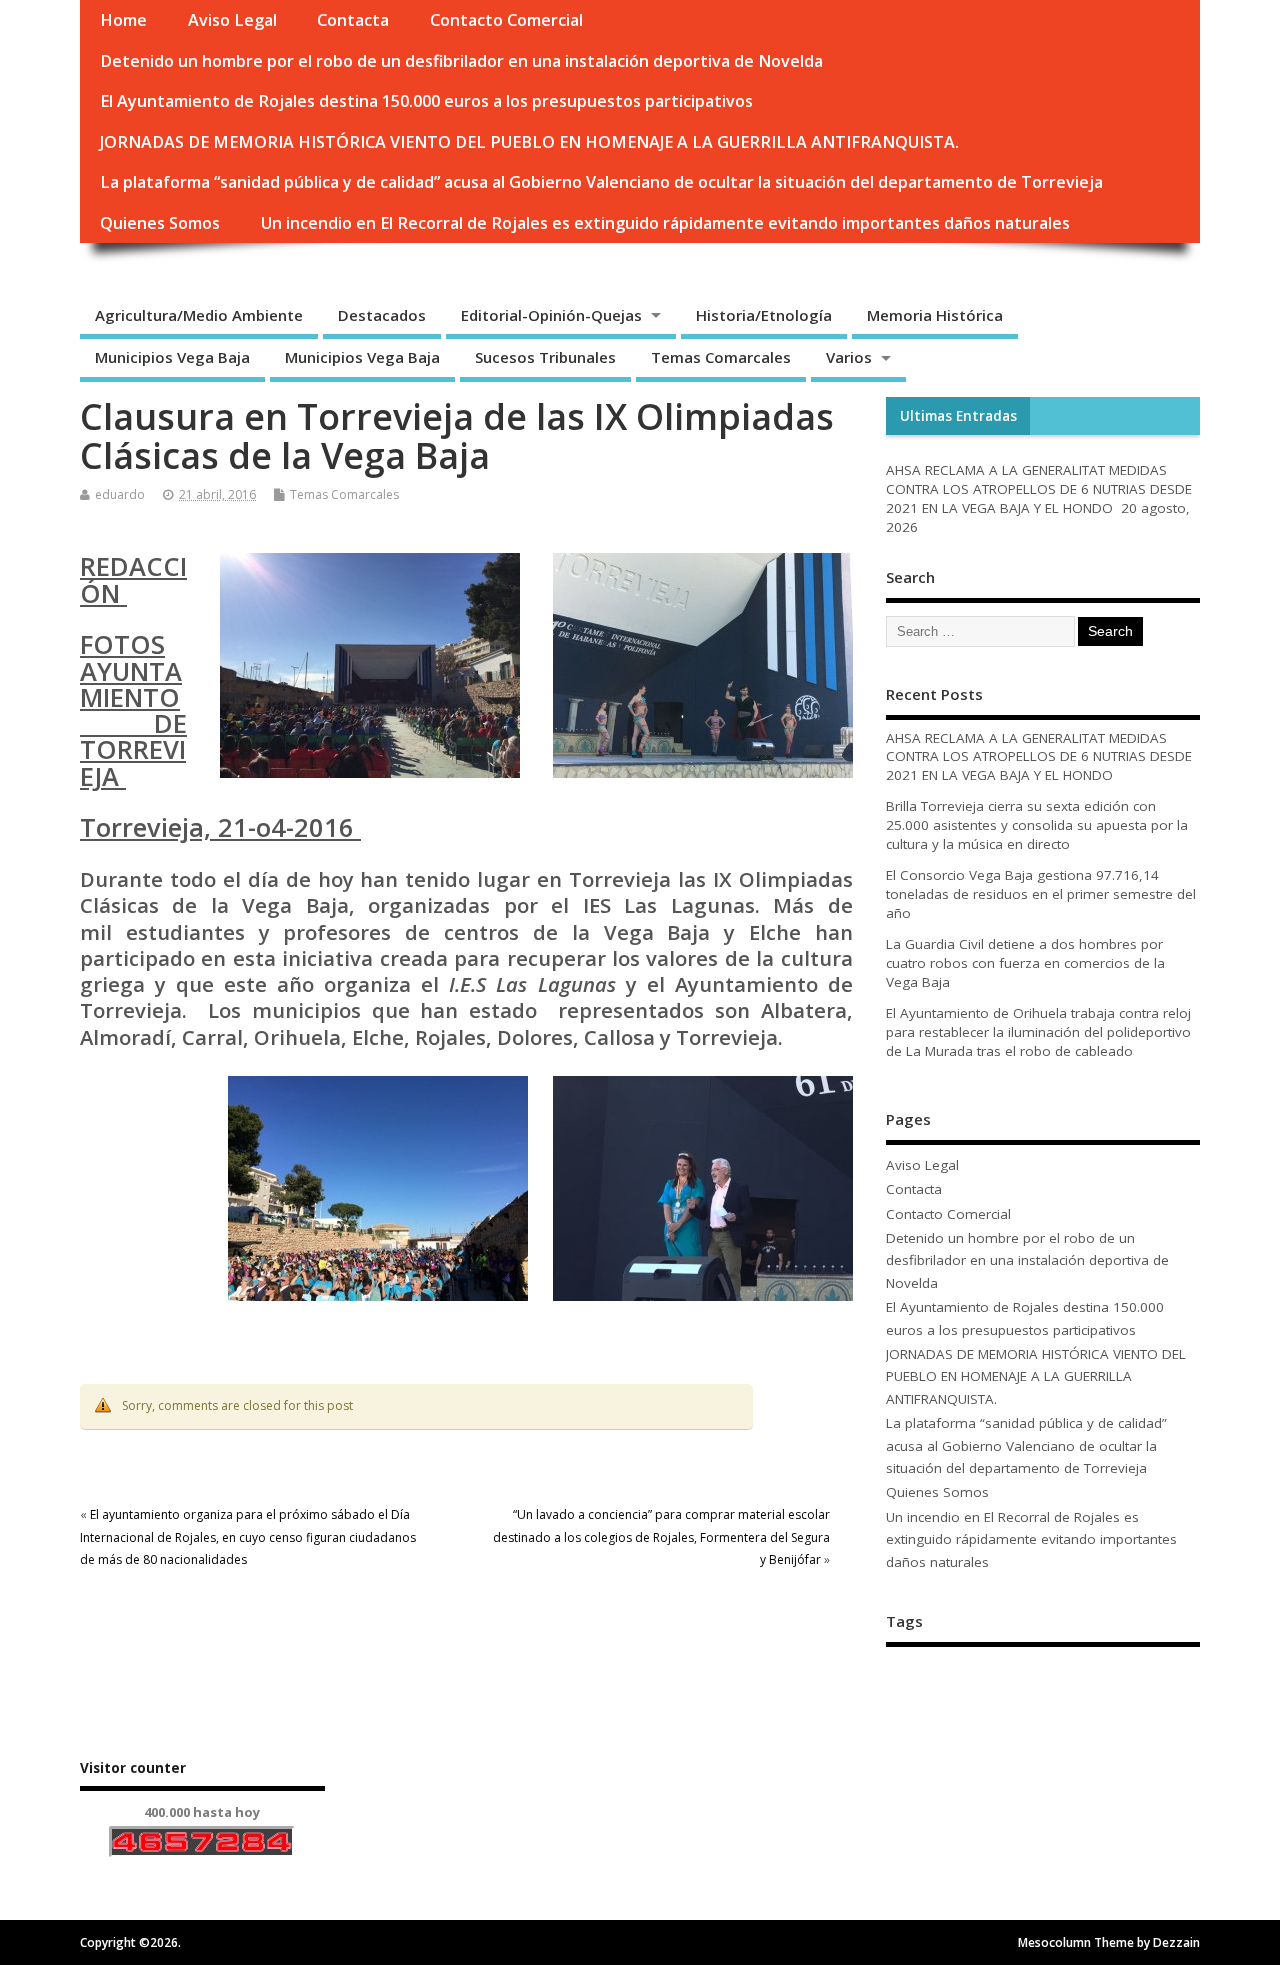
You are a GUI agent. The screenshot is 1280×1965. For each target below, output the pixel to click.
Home (123, 20)
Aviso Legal (232, 20)
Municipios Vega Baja (172, 357)
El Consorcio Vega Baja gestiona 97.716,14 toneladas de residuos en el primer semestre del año (1041, 894)
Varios (849, 357)
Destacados (382, 315)
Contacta (353, 20)
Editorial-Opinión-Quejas (551, 315)
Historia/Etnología (764, 315)
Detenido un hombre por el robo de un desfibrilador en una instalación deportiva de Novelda (461, 61)
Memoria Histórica (935, 315)
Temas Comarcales (721, 357)
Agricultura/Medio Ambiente (199, 315)
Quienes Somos (160, 223)
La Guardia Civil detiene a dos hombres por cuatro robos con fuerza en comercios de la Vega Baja (1025, 963)
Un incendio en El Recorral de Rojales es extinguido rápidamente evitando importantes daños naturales (665, 223)
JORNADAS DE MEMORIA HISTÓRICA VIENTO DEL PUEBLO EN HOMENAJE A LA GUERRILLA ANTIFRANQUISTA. (529, 142)
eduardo (120, 494)
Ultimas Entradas (958, 416)
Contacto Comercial (506, 20)
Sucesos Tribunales (545, 357)
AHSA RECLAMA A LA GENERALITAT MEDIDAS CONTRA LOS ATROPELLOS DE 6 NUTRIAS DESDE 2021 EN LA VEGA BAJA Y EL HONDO (1039, 489)
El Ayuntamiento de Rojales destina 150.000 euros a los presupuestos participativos (426, 101)
